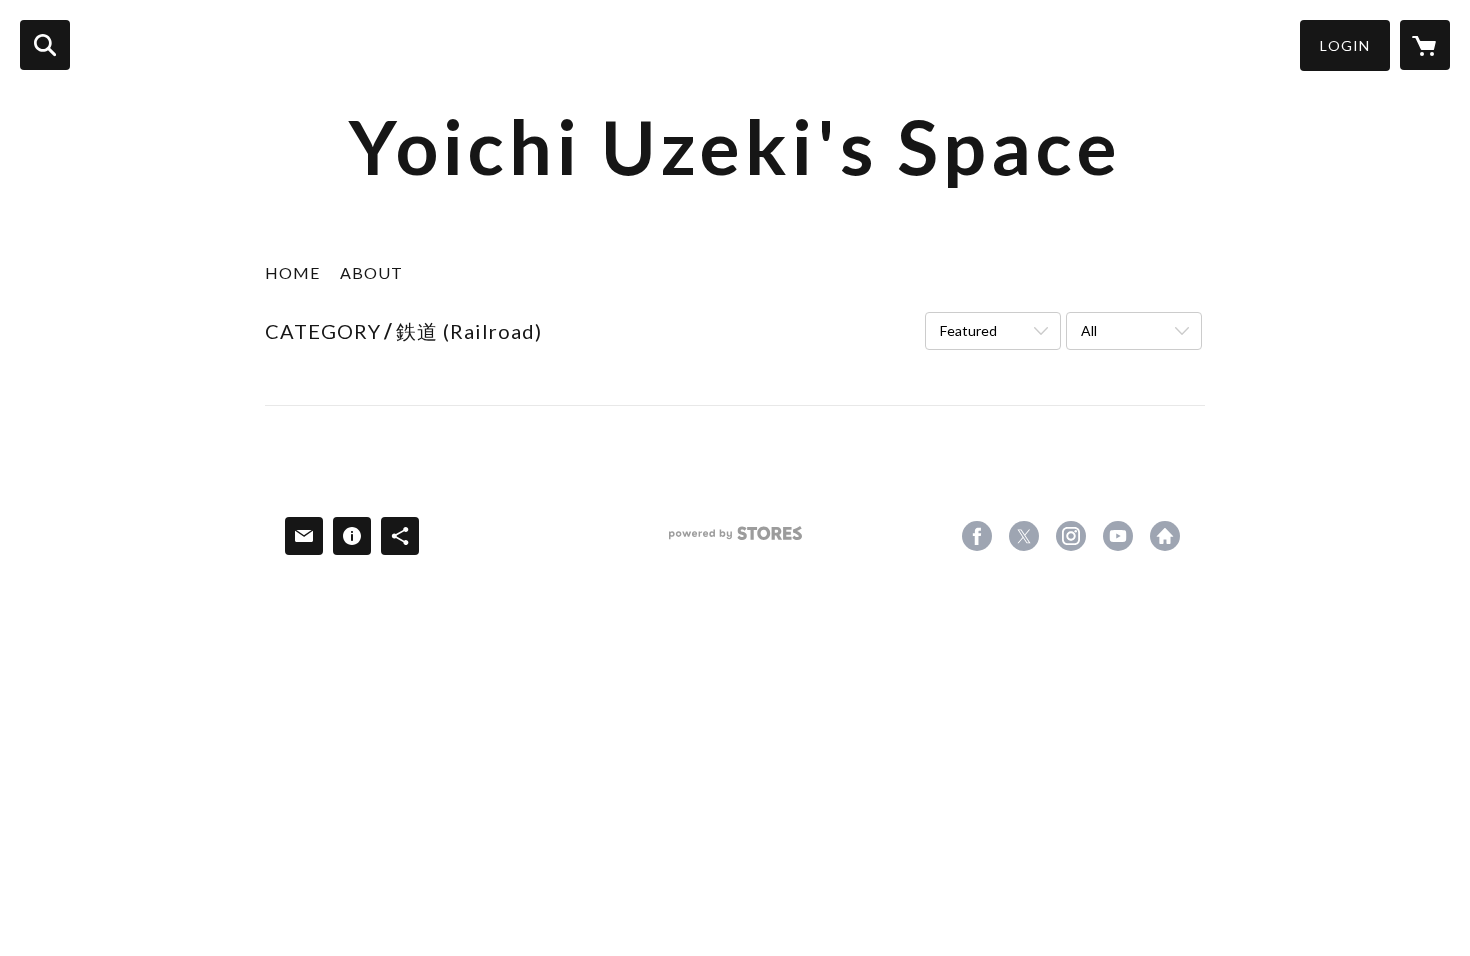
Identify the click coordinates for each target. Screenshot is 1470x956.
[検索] (45, 45)
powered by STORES (735, 540)
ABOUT (371, 272)
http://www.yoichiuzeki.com (1165, 536)
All (1089, 330)
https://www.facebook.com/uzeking (977, 536)
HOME (292, 272)
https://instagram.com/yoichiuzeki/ (1071, 536)
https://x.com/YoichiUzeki (1024, 536)
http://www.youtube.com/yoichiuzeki (1118, 536)
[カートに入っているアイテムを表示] (1425, 45)
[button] (1345, 45)
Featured (968, 330)
